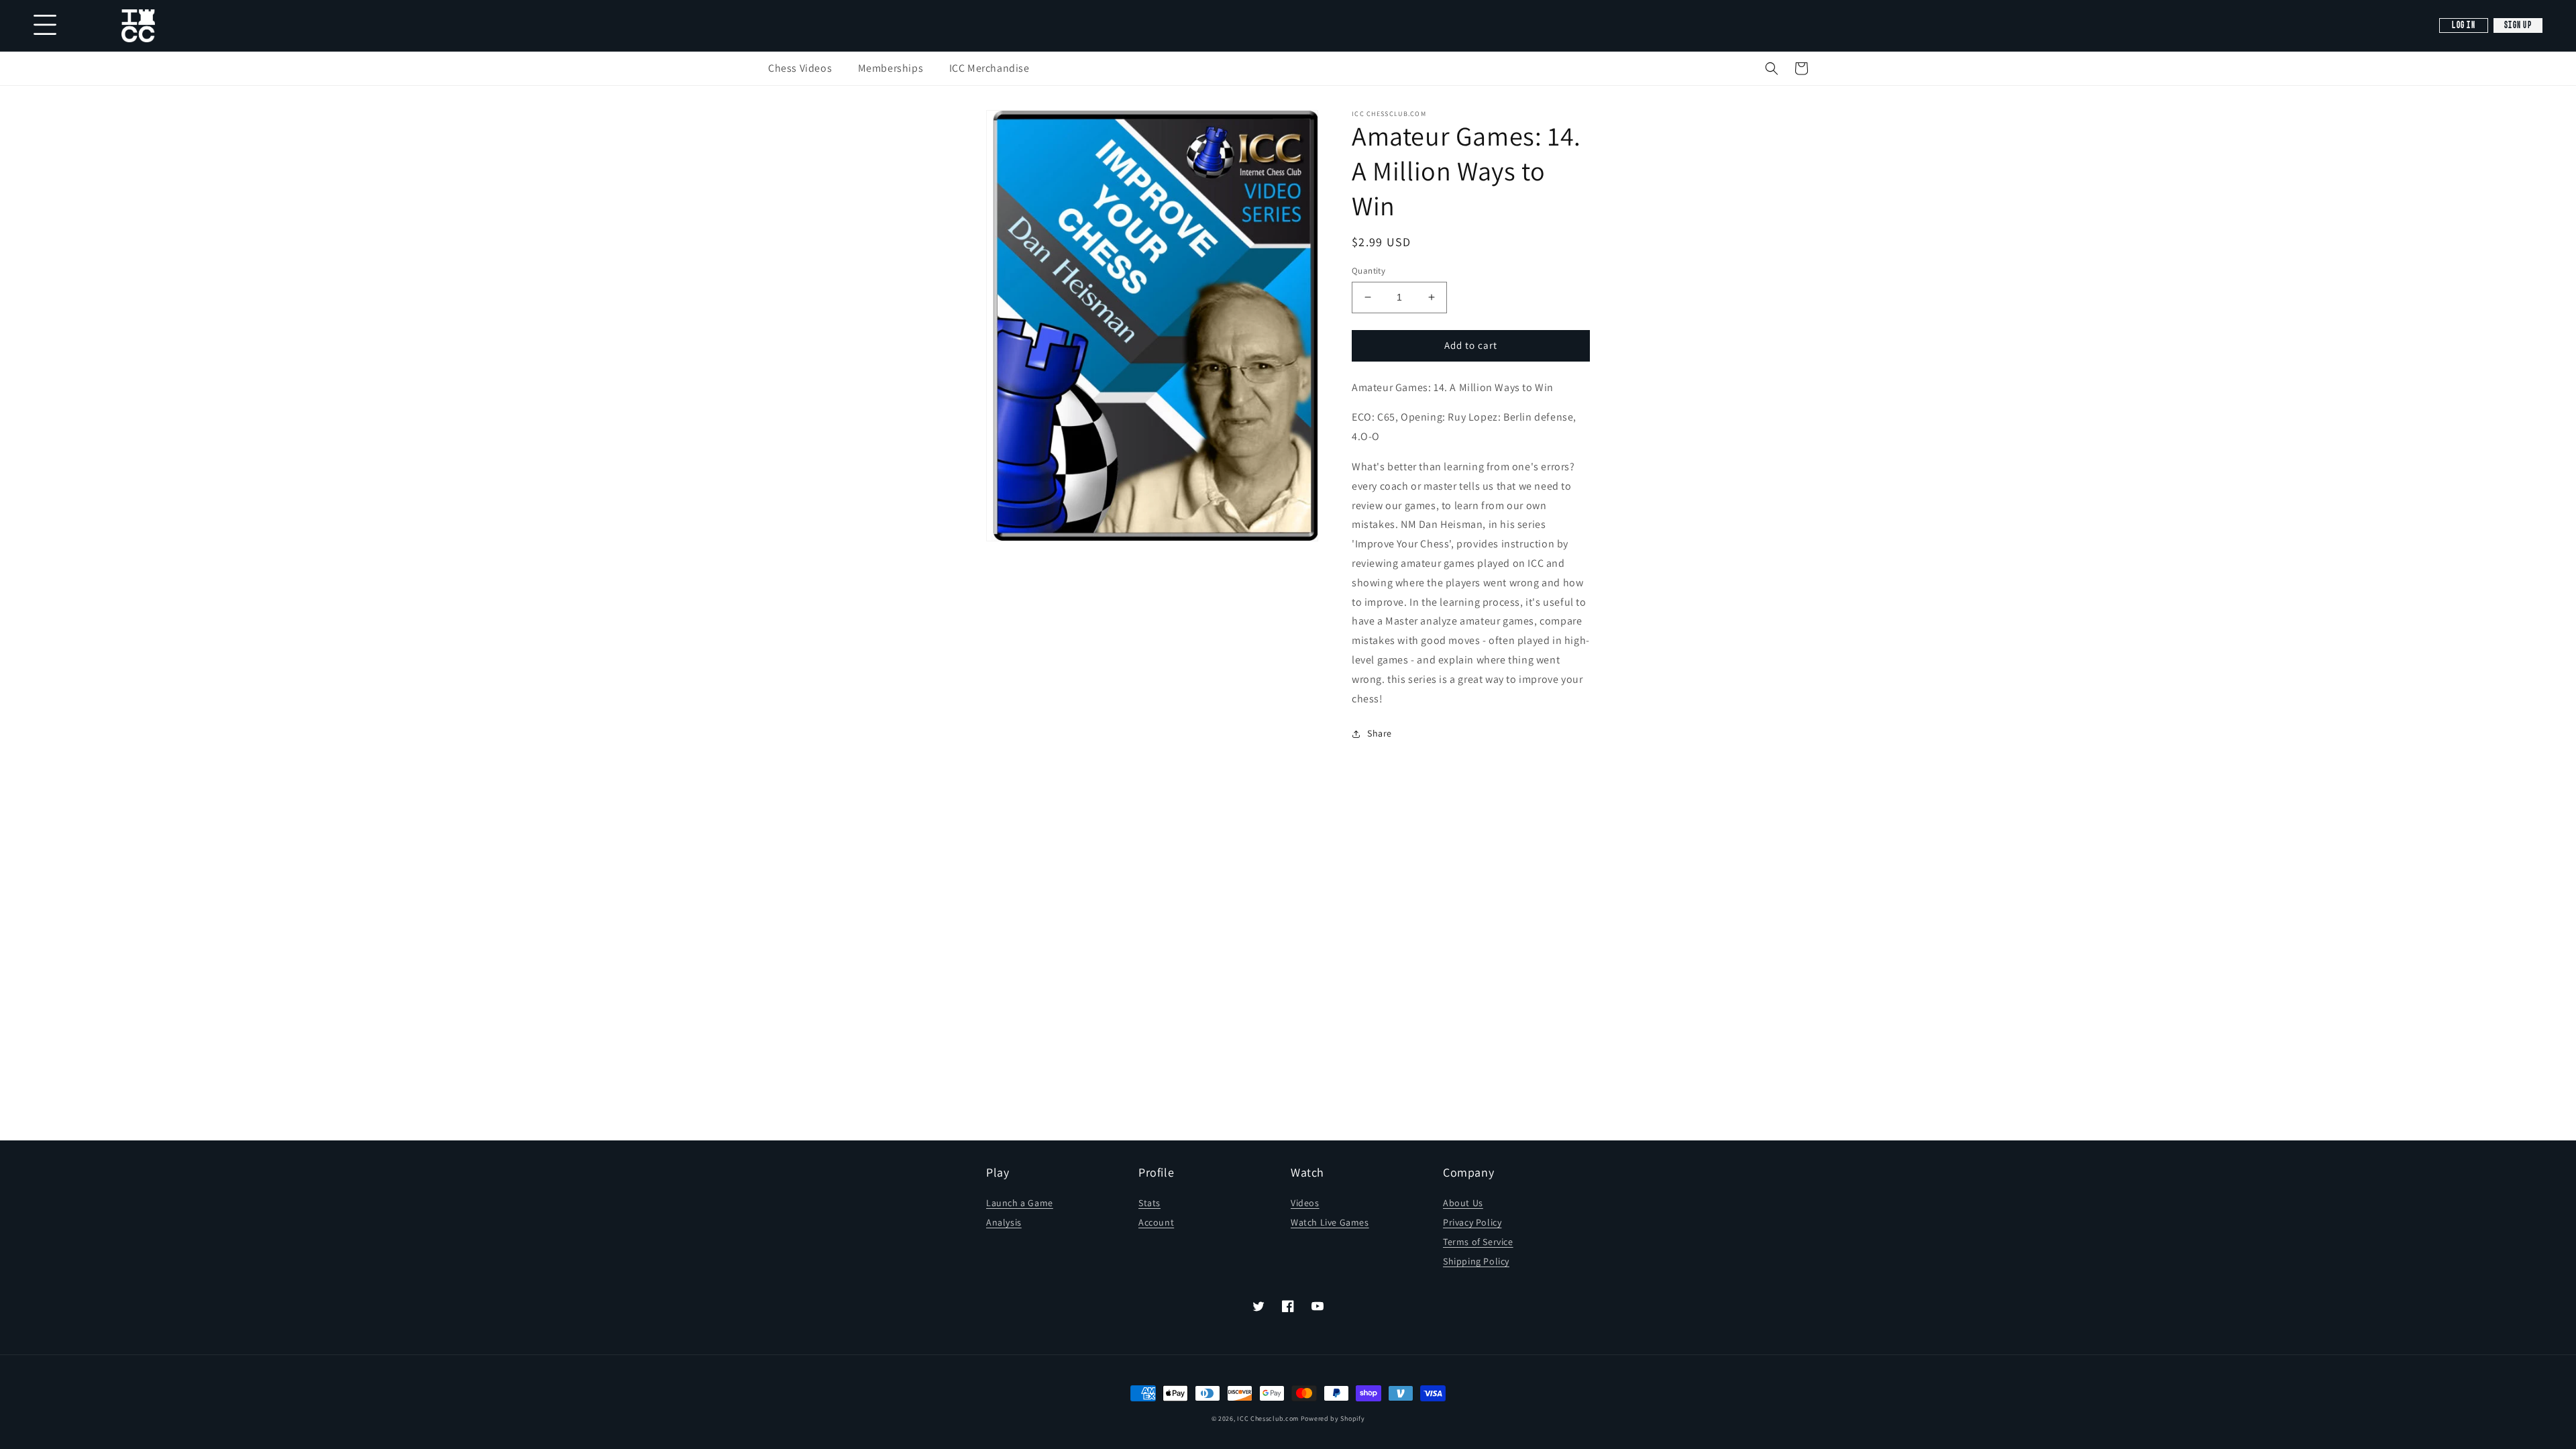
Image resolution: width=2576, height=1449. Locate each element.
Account (1156, 1222)
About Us (1463, 1203)
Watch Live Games (1330, 1222)
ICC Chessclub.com (1268, 1418)
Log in (2464, 25)
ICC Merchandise (989, 68)
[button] (1772, 68)
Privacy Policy (1472, 1222)
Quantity (1368, 271)
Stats (1149, 1203)
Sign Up (2518, 25)
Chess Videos (800, 68)
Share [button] (1380, 733)
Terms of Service (1478, 1242)
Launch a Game (1020, 1203)
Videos (1305, 1203)
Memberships (891, 68)
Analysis (1004, 1222)
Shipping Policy (1476, 1261)
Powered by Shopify (1333, 1418)
